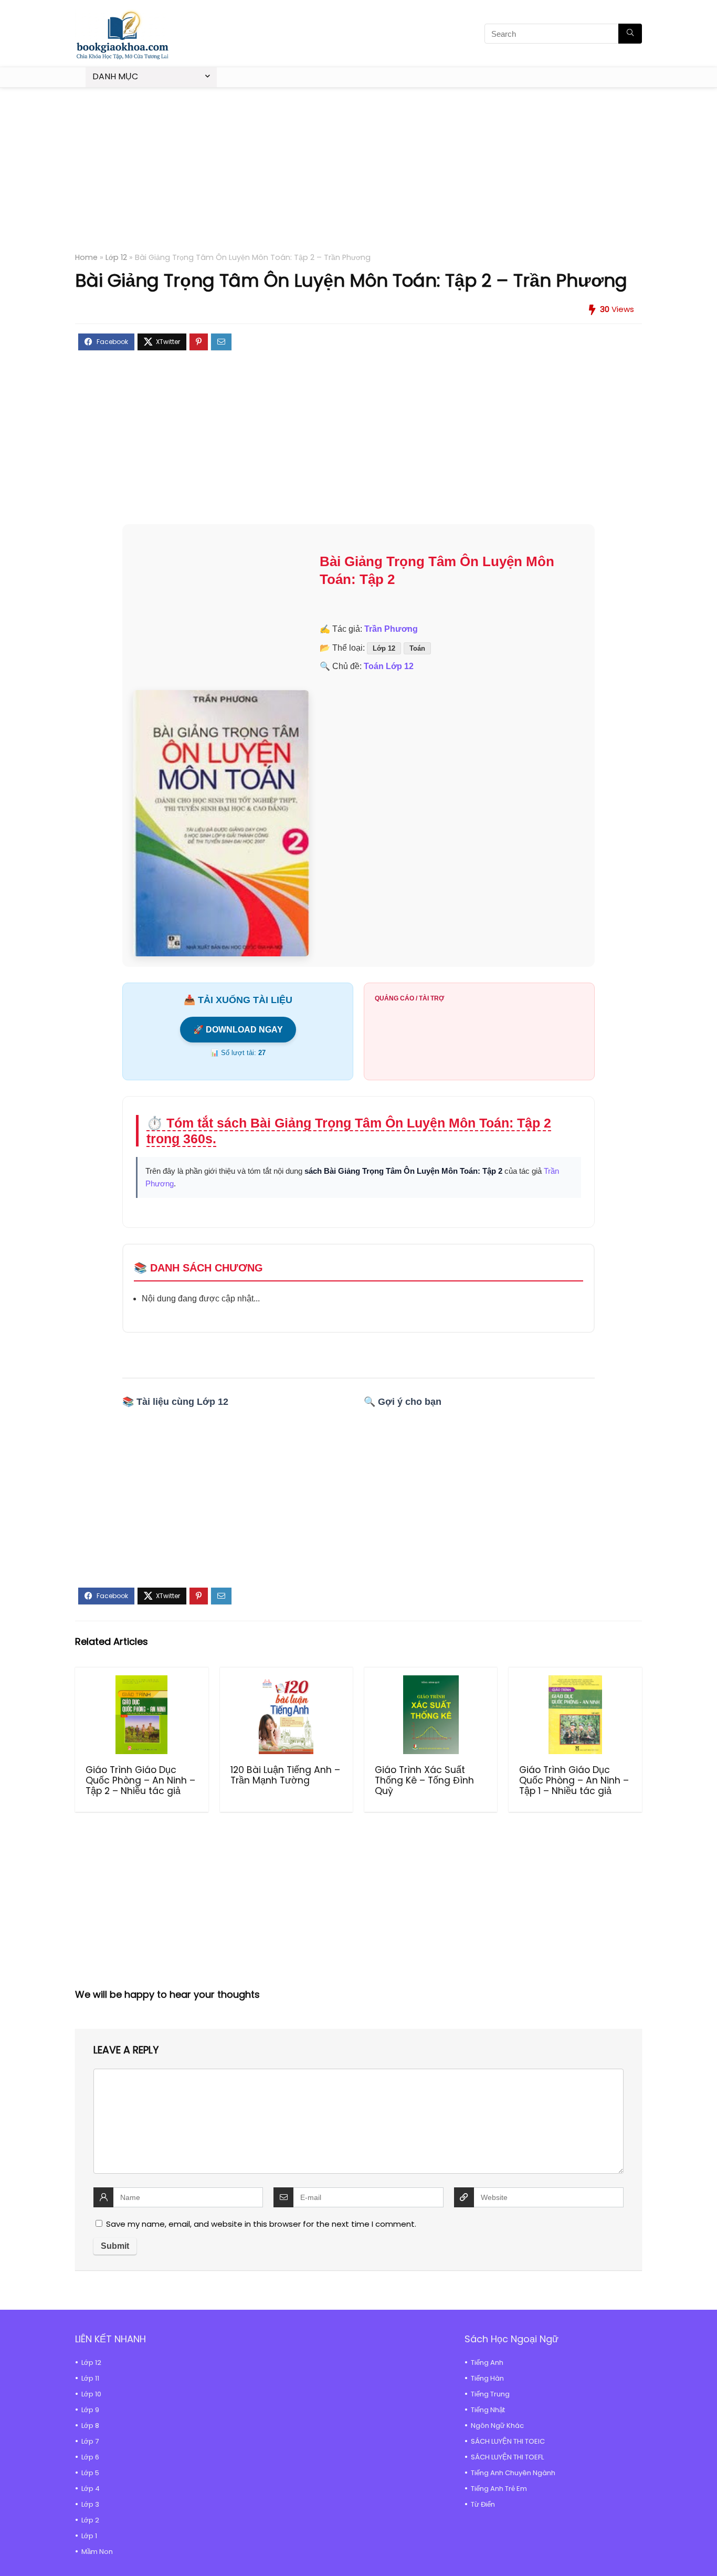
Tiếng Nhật (488, 2410)
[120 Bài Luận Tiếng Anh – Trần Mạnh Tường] (286, 1715)
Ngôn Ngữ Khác (497, 2426)
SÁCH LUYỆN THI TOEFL (507, 2457)
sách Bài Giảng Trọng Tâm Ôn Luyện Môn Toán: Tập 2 (403, 1171)
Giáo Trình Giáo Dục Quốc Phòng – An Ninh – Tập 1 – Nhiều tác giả (574, 1780)
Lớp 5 (90, 2473)
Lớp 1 (89, 2536)
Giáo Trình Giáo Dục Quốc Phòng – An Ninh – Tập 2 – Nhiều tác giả (140, 1780)
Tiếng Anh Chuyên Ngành (513, 2473)
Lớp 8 (90, 2426)
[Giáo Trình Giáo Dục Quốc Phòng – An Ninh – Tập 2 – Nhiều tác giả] (141, 1715)
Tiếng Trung (490, 2394)
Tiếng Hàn (487, 2378)
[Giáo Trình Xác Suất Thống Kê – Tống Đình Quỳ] (431, 1715)
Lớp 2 (90, 2520)
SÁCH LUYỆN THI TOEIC (508, 2441)
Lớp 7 (90, 2441)
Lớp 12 (116, 257)
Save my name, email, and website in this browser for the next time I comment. (261, 2224)
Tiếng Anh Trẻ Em (499, 2489)
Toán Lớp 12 (389, 666)
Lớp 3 (90, 2504)
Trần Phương (391, 629)
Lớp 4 (91, 2489)
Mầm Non (97, 2552)
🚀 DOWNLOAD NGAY (238, 1030)
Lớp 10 (91, 2394)
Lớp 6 (90, 2457)
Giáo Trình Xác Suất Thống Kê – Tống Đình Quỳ (424, 1780)
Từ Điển (483, 2504)
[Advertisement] (358, 176)
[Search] (630, 34)
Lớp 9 (90, 2410)
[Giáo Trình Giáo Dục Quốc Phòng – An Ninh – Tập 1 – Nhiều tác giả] (575, 1715)
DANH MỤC (115, 76)
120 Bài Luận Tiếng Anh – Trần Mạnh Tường (285, 1775)
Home (86, 257)
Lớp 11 (90, 2378)
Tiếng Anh (487, 2363)
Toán (417, 648)
